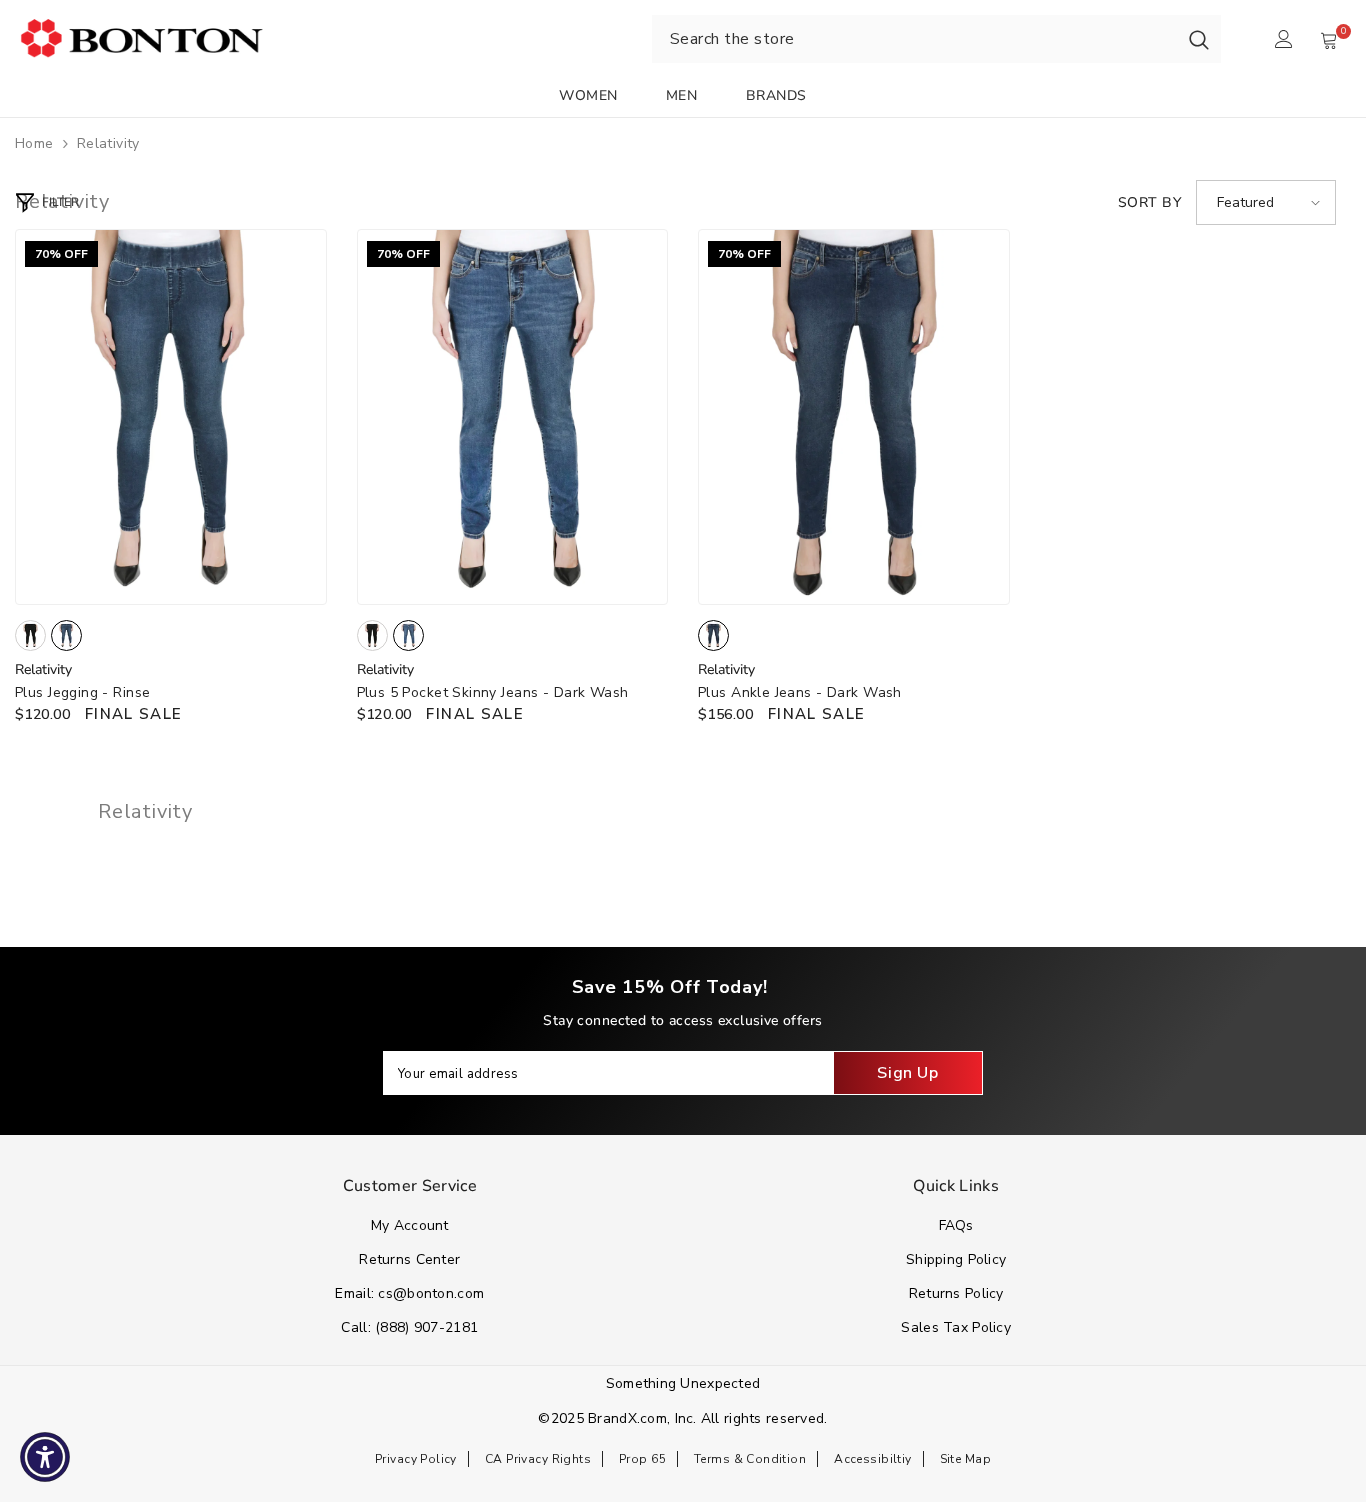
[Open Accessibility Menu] (45, 1457)
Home (34, 143)
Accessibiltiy (872, 1459)
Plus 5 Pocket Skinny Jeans (493, 692)
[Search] (1199, 39)
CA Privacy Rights (538, 1459)
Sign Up (907, 1073)
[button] (1266, 202)
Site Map (965, 1459)
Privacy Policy (416, 1459)
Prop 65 (642, 1459)
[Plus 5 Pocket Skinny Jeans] (513, 417)
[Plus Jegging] (171, 417)
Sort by (1149, 202)
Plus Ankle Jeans (800, 692)
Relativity (108, 143)
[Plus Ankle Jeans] (854, 417)
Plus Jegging (82, 692)
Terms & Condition (750, 1459)
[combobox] (914, 39)
